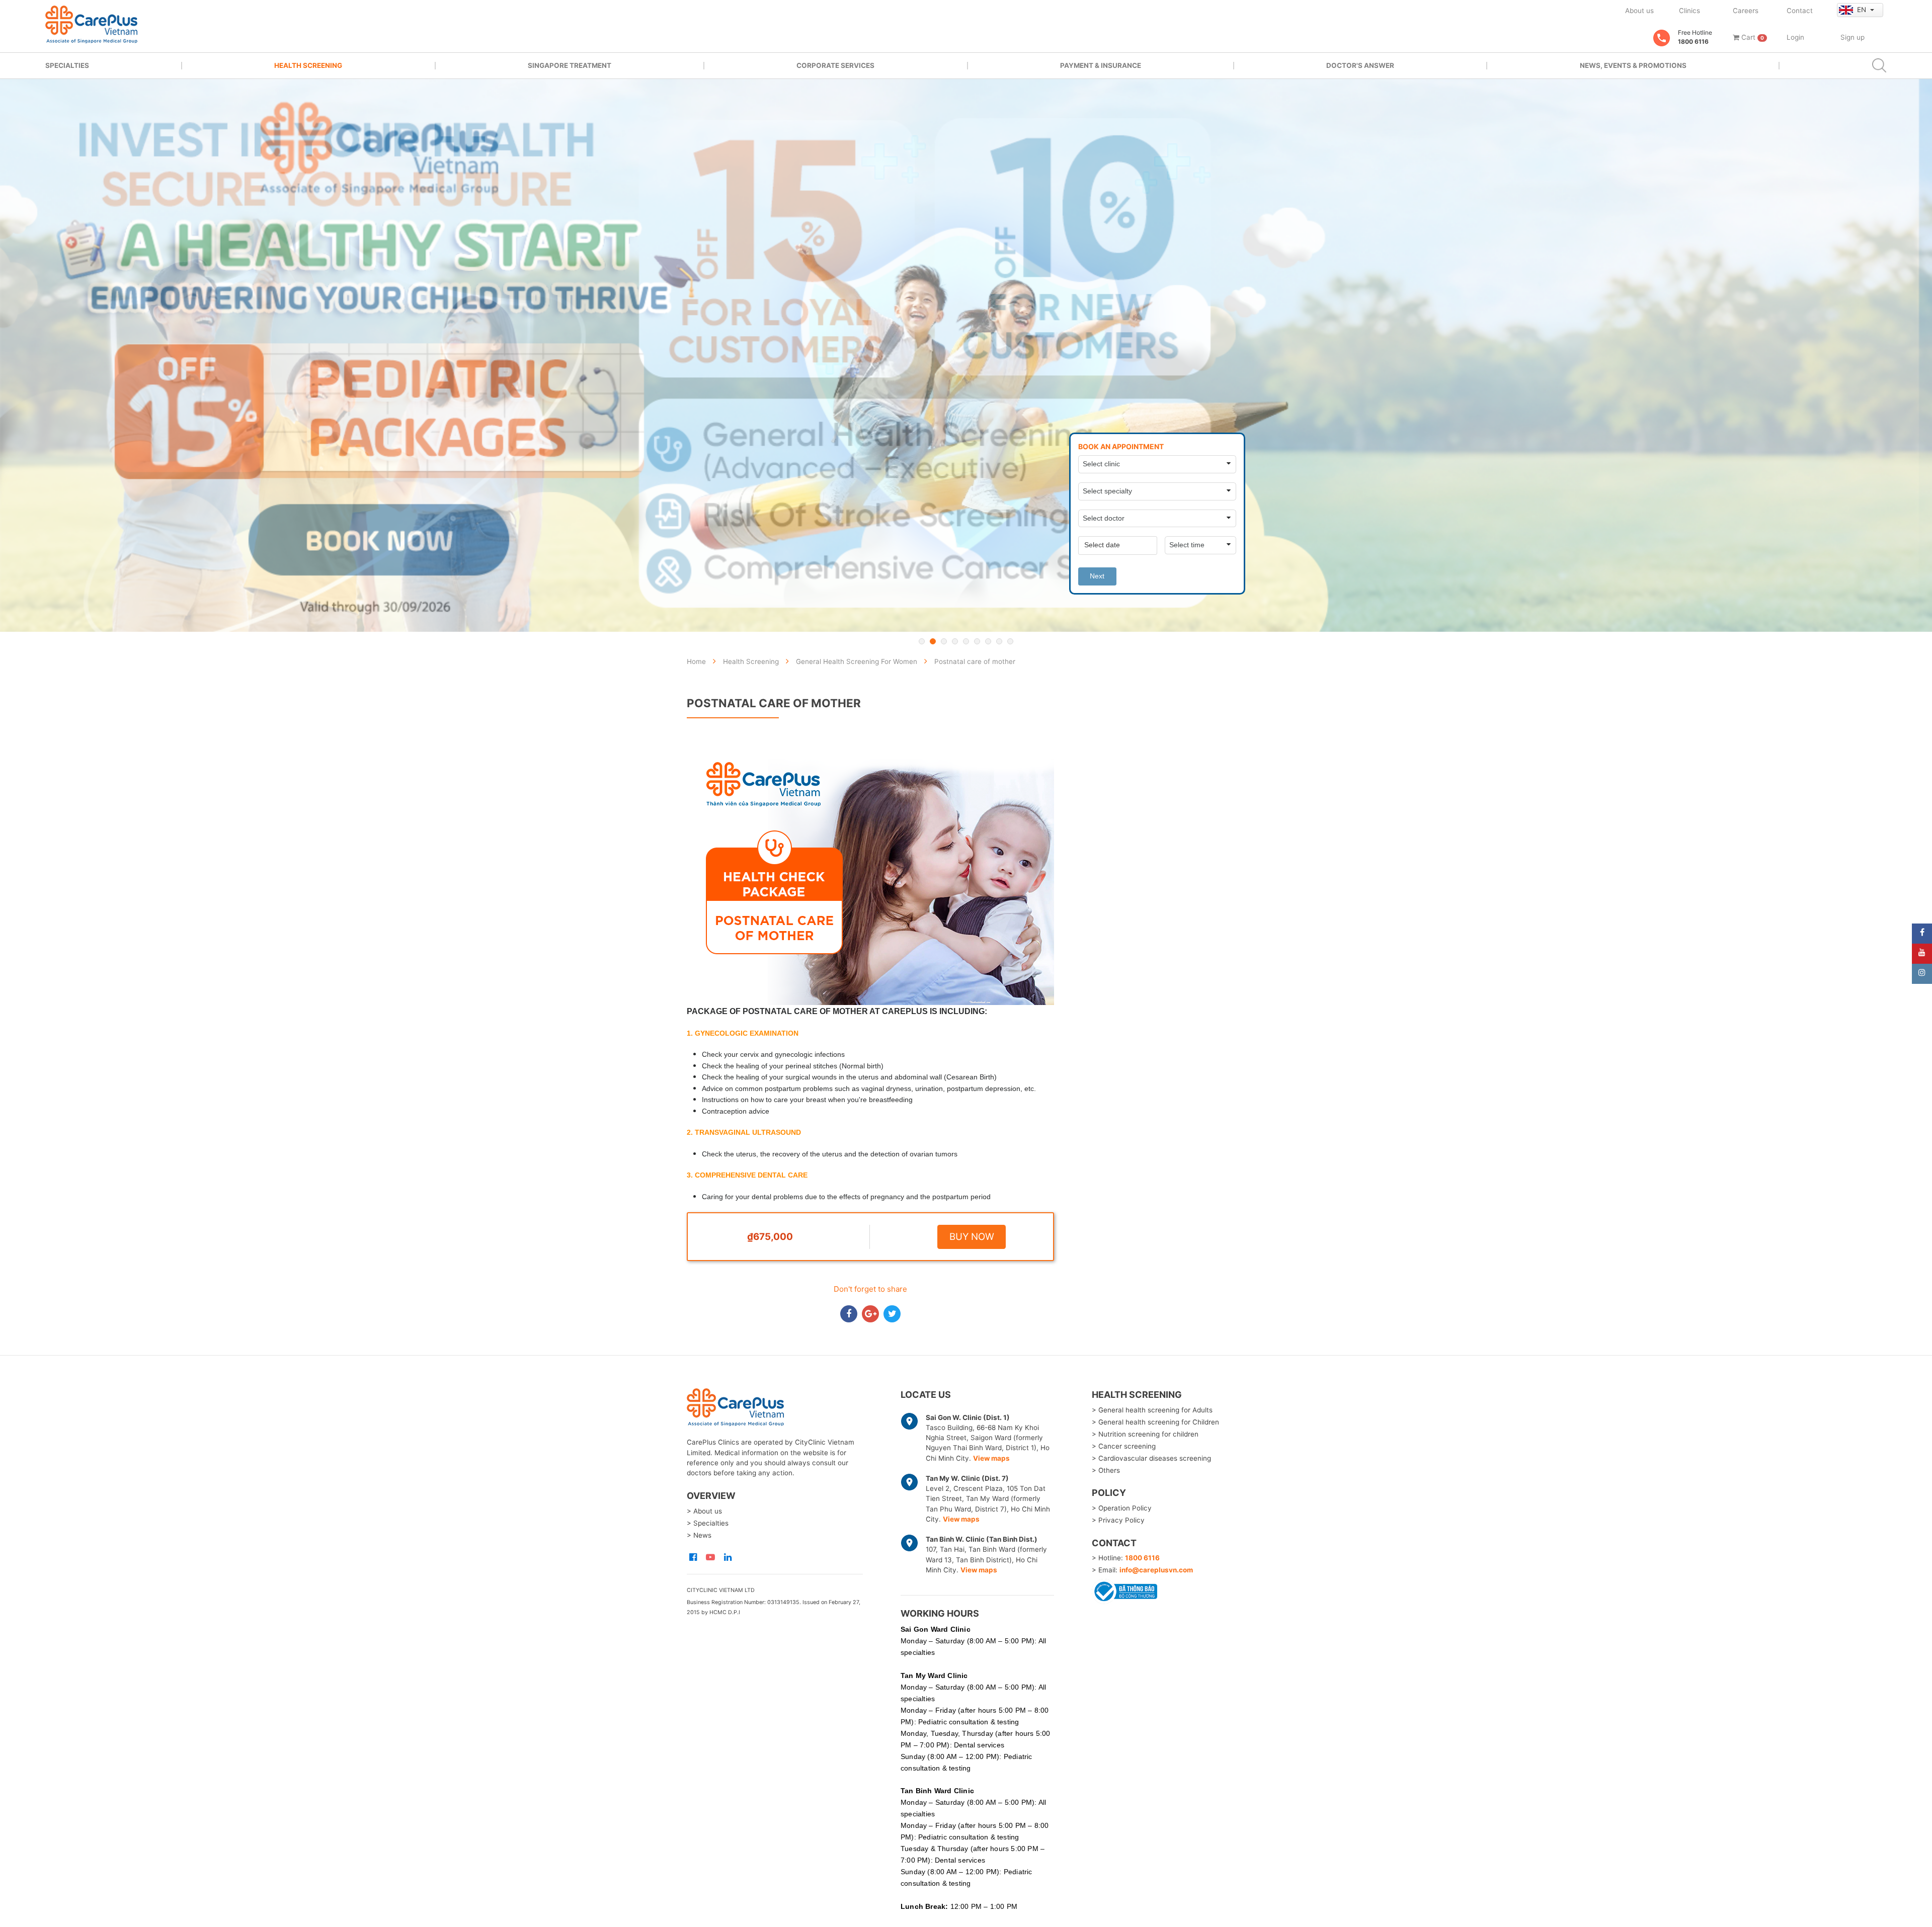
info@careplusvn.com (1156, 1570)
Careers (1746, 11)
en (1863, 10)
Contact (1800, 11)
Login (1795, 37)
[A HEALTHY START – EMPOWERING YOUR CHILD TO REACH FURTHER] (966, 356)
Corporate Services (835, 65)
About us (1639, 11)
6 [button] (977, 641)
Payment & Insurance (1101, 65)
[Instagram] (1922, 974)
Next (1097, 576)
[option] (966, 356)
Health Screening (308, 65)
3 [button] (944, 641)
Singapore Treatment (570, 65)
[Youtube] (1922, 954)
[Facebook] (1922, 934)
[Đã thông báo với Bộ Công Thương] (1124, 1590)
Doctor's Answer (1360, 65)
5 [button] (966, 641)
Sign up (1853, 37)
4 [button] (955, 641)
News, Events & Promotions (1633, 65)
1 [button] (922, 641)
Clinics (1689, 11)
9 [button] (1010, 641)
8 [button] (999, 641)
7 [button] (988, 641)
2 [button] (933, 641)
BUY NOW (972, 1237)
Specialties (67, 65)
